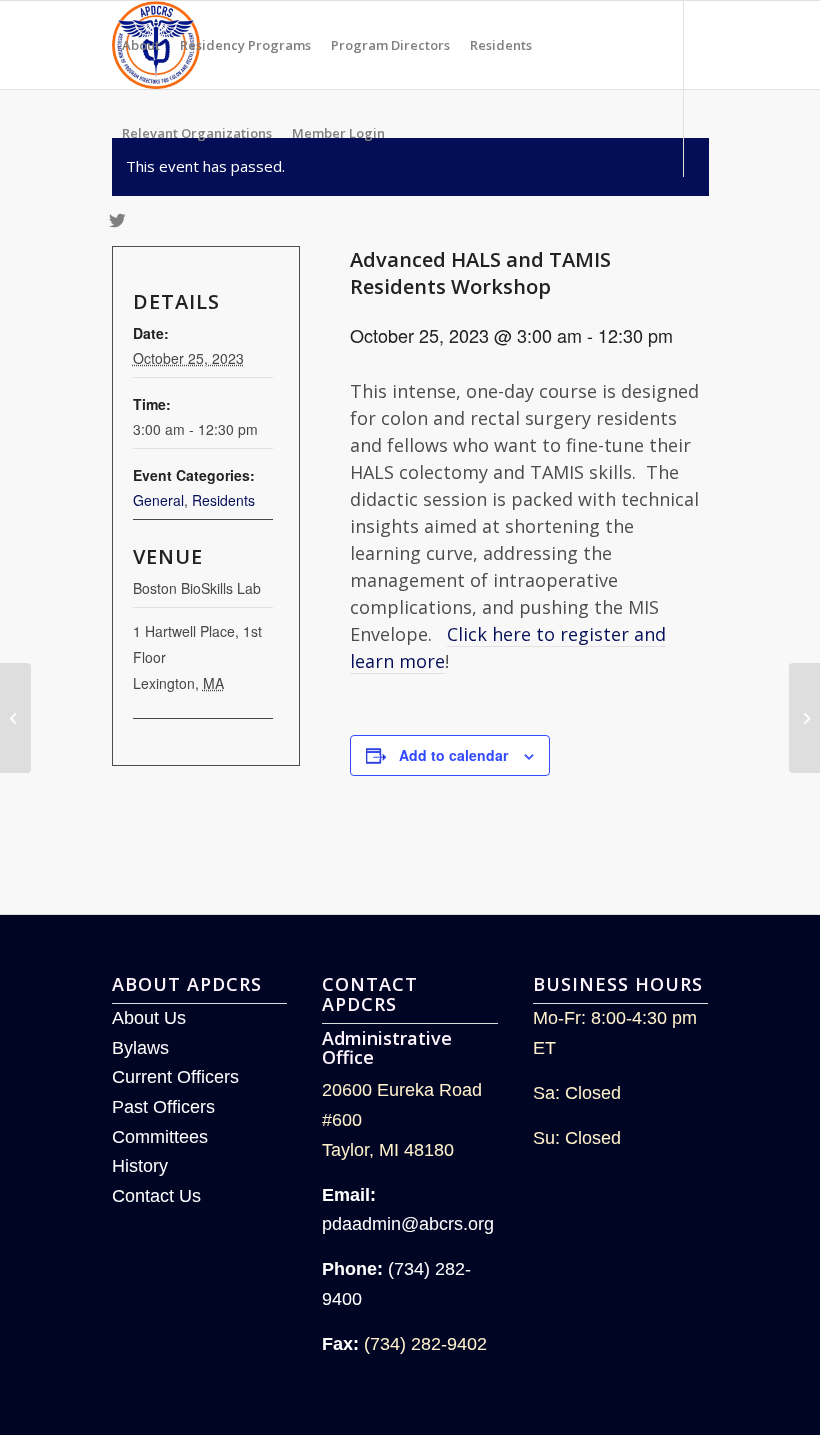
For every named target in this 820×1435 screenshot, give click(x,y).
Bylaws (140, 1048)
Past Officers (163, 1107)
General (158, 500)
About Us (149, 1018)
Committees (160, 1137)
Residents (223, 500)
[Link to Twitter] (118, 220)
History (140, 1166)
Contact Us (156, 1196)
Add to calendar (453, 755)
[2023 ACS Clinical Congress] (15, 718)
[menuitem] (141, 45)
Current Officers (175, 1077)
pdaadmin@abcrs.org (408, 1224)
